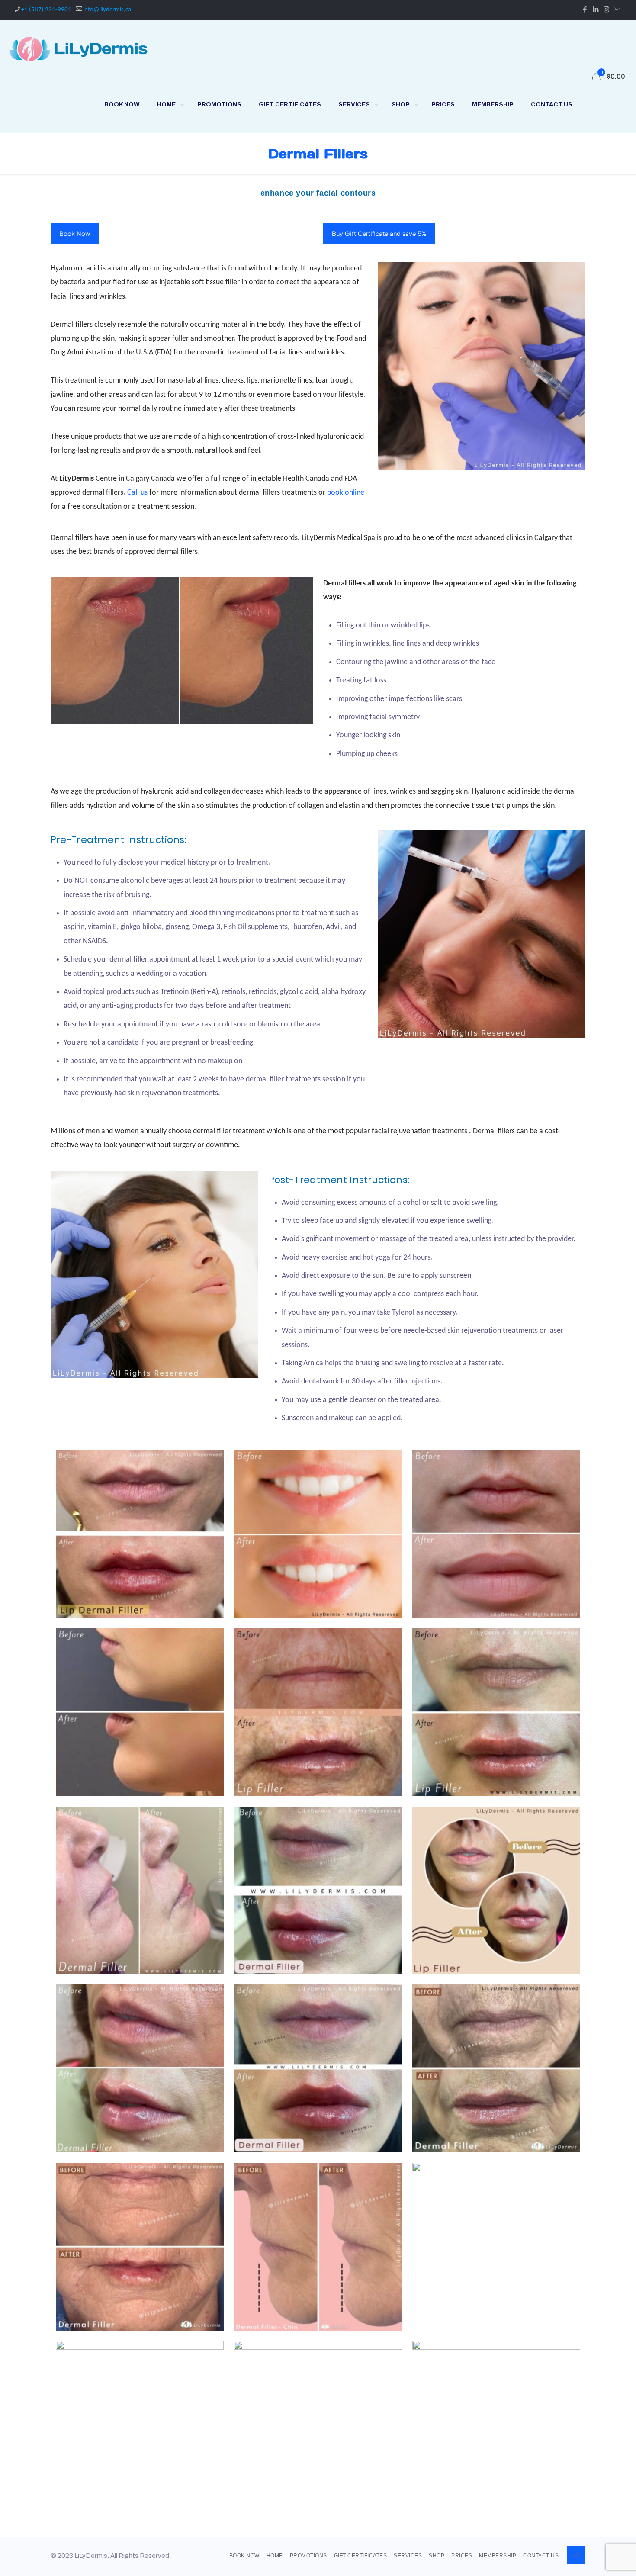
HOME (275, 2556)
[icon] (617, 10)
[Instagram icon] (606, 10)
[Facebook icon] (585, 10)
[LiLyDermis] (78, 48)
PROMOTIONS (308, 2556)
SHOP (437, 2556)
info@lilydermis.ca (107, 10)
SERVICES (408, 2556)
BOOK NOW (244, 2556)
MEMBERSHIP (498, 2556)
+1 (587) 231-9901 (46, 10)
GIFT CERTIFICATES (361, 2556)
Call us (137, 493)
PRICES (462, 2556)
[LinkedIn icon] (596, 10)
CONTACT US (541, 2556)
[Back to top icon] (576, 2555)
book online (346, 493)
